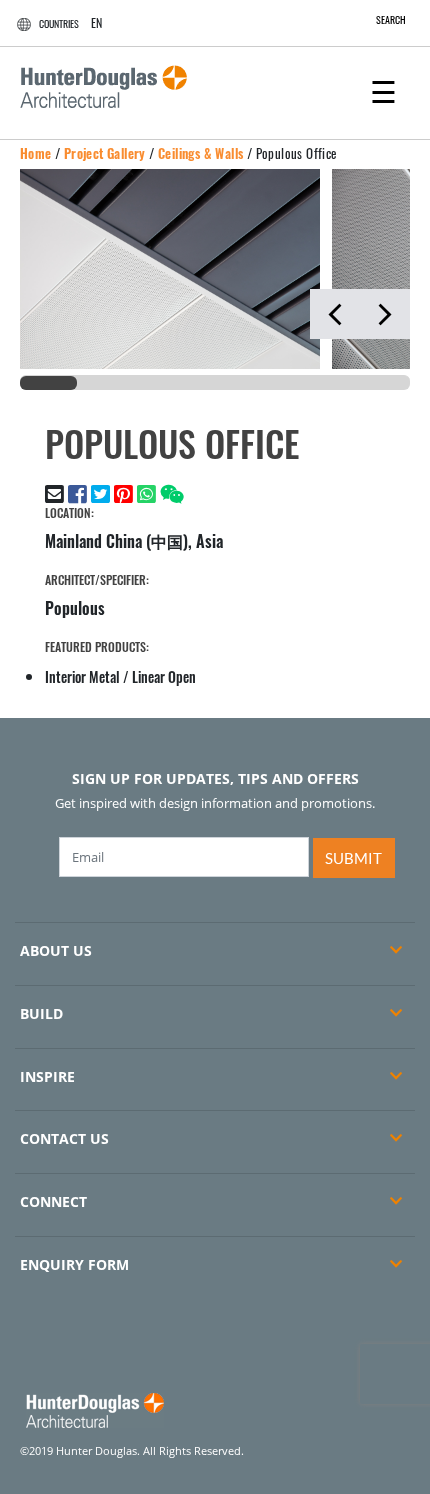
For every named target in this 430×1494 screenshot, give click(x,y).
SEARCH (391, 19)
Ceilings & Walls (200, 153)
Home (36, 153)
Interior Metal (82, 676)
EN (96, 22)
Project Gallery (105, 153)
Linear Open (164, 676)
